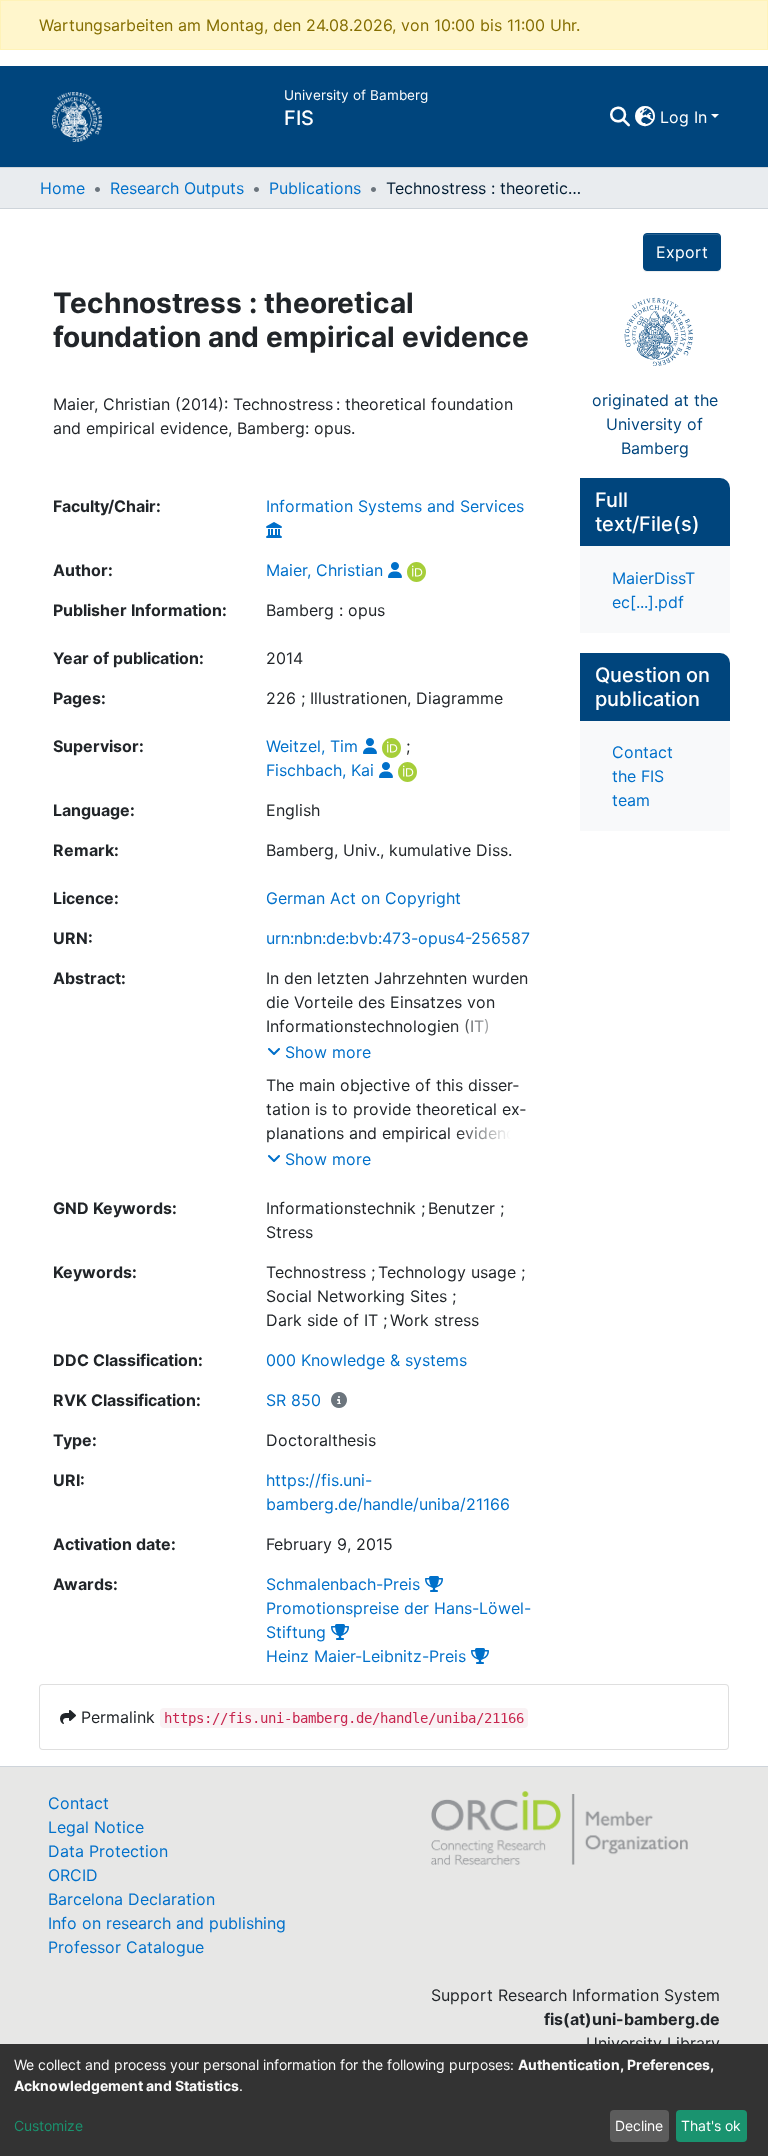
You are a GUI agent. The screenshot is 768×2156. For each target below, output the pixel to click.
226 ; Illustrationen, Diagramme (384, 698)
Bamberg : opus (325, 610)
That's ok (711, 2125)
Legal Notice (96, 1827)
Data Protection (108, 1851)
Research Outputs (177, 188)
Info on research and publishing (167, 1923)
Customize (48, 2125)
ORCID (73, 1875)
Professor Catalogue (126, 1947)
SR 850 (293, 1400)
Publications (315, 188)
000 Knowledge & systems (366, 1360)
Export (682, 252)
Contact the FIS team (642, 776)
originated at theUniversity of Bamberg (655, 424)
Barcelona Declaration (131, 1899)
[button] (645, 117)
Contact (78, 1803)
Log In (683, 117)
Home (62, 188)
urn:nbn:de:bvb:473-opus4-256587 (398, 938)
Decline (639, 2125)
